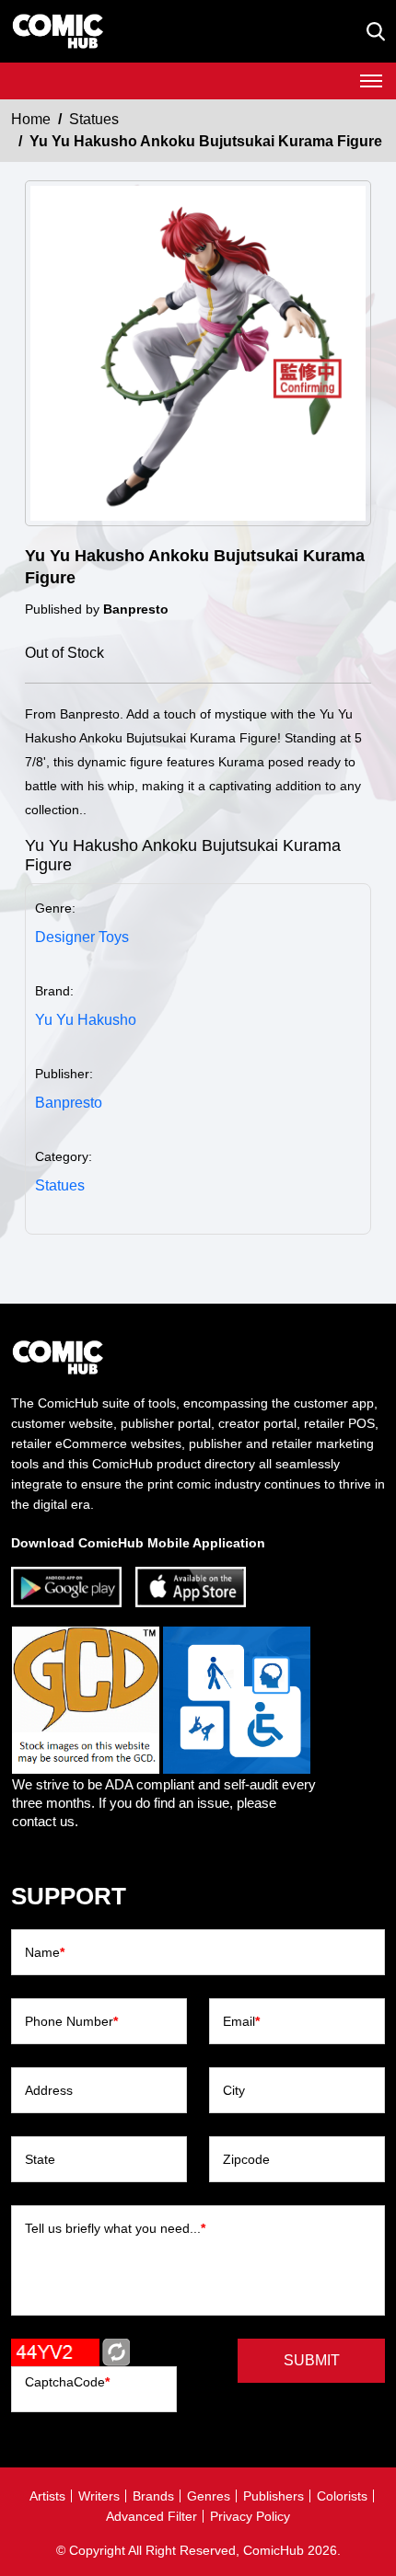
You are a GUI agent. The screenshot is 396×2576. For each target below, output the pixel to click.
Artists (47, 2496)
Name (45, 1952)
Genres (209, 2496)
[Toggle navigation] (371, 81)
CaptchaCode (67, 2382)
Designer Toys (82, 937)
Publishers (274, 2496)
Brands (153, 2496)
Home (31, 119)
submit (312, 2360)
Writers (99, 2496)
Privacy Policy (250, 2516)
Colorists (342, 2496)
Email (241, 2021)
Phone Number (71, 2021)
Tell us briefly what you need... (115, 2228)
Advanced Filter (151, 2516)
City (234, 2090)
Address (49, 2090)
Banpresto (69, 1103)
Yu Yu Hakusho (86, 1020)
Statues (94, 119)
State (40, 2159)
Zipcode (246, 2159)
